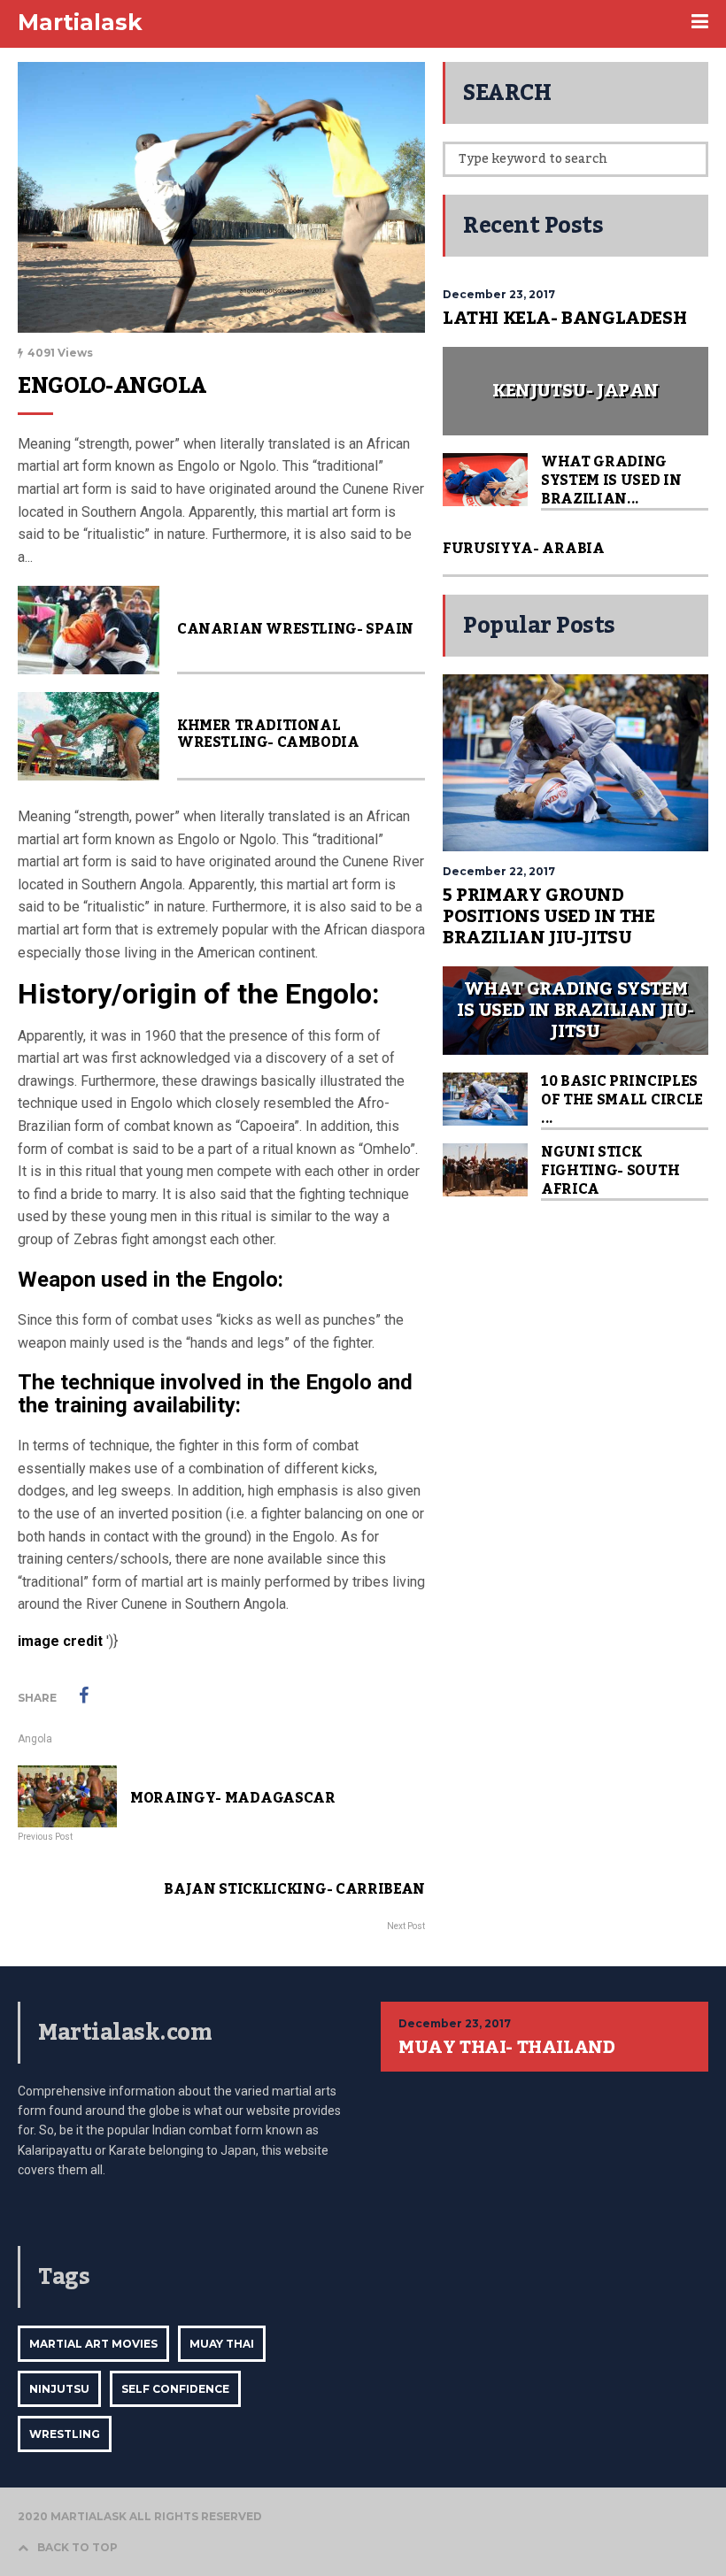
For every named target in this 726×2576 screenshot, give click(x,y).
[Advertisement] (575, 1329)
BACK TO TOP (77, 2547)
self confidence (175, 2389)
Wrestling (65, 2434)
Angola (35, 1739)
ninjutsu (59, 2389)
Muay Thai (222, 2344)
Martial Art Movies (93, 2344)
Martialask (80, 22)
